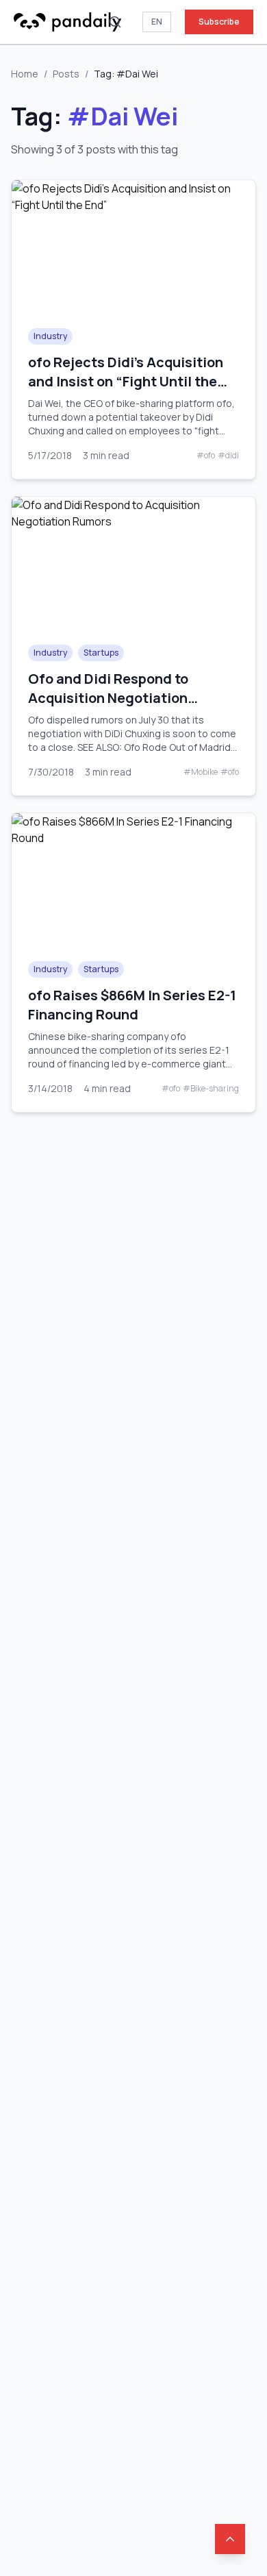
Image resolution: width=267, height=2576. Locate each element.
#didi (228, 456)
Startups (101, 653)
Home (25, 74)
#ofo (206, 456)
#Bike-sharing (211, 1089)
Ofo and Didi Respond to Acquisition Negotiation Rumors (108, 698)
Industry (50, 336)
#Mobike (201, 772)
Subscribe (219, 22)
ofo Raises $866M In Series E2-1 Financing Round (132, 1005)
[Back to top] (230, 2539)
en (157, 22)
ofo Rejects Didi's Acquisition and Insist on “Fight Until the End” (126, 381)
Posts (66, 74)
